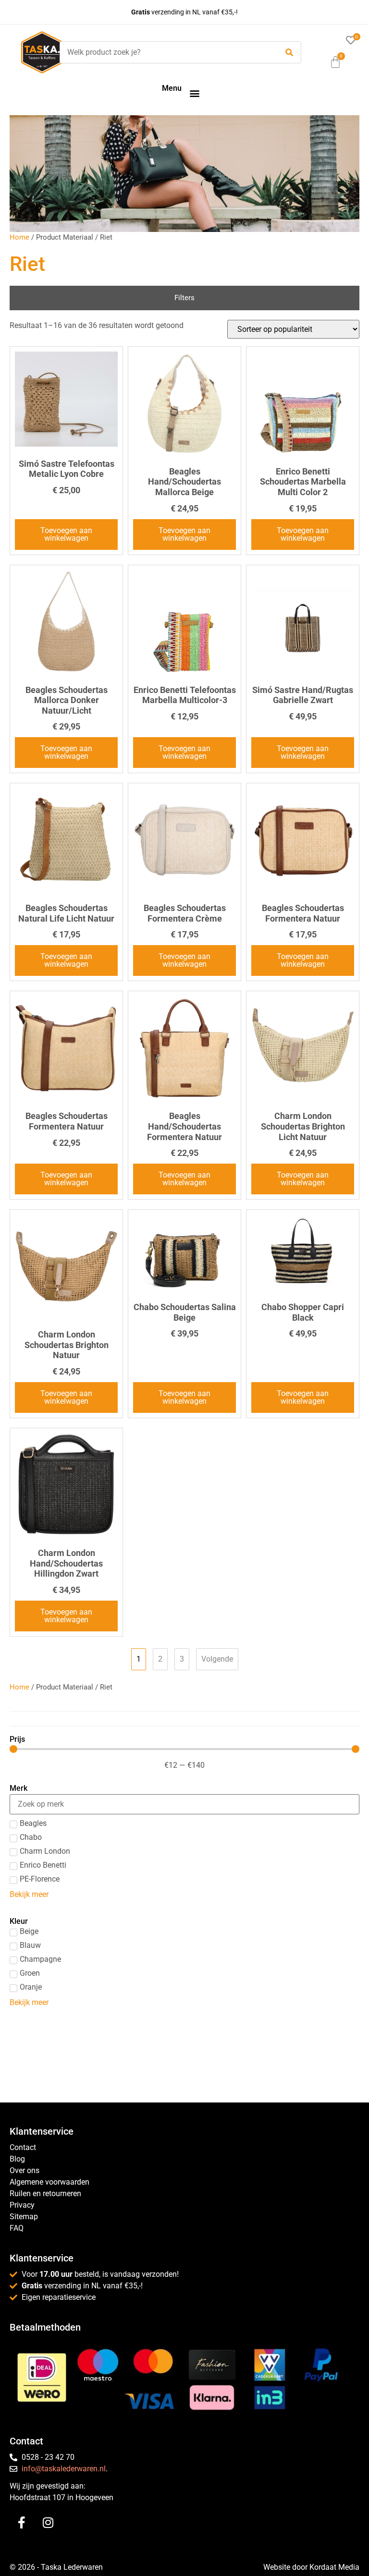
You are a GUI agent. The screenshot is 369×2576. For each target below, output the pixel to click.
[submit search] (289, 53)
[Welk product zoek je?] (166, 52)
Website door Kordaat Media (311, 2567)
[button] (194, 93)
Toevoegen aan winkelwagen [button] (66, 534)
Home (19, 237)
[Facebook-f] (22, 2523)
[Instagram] (48, 2523)
